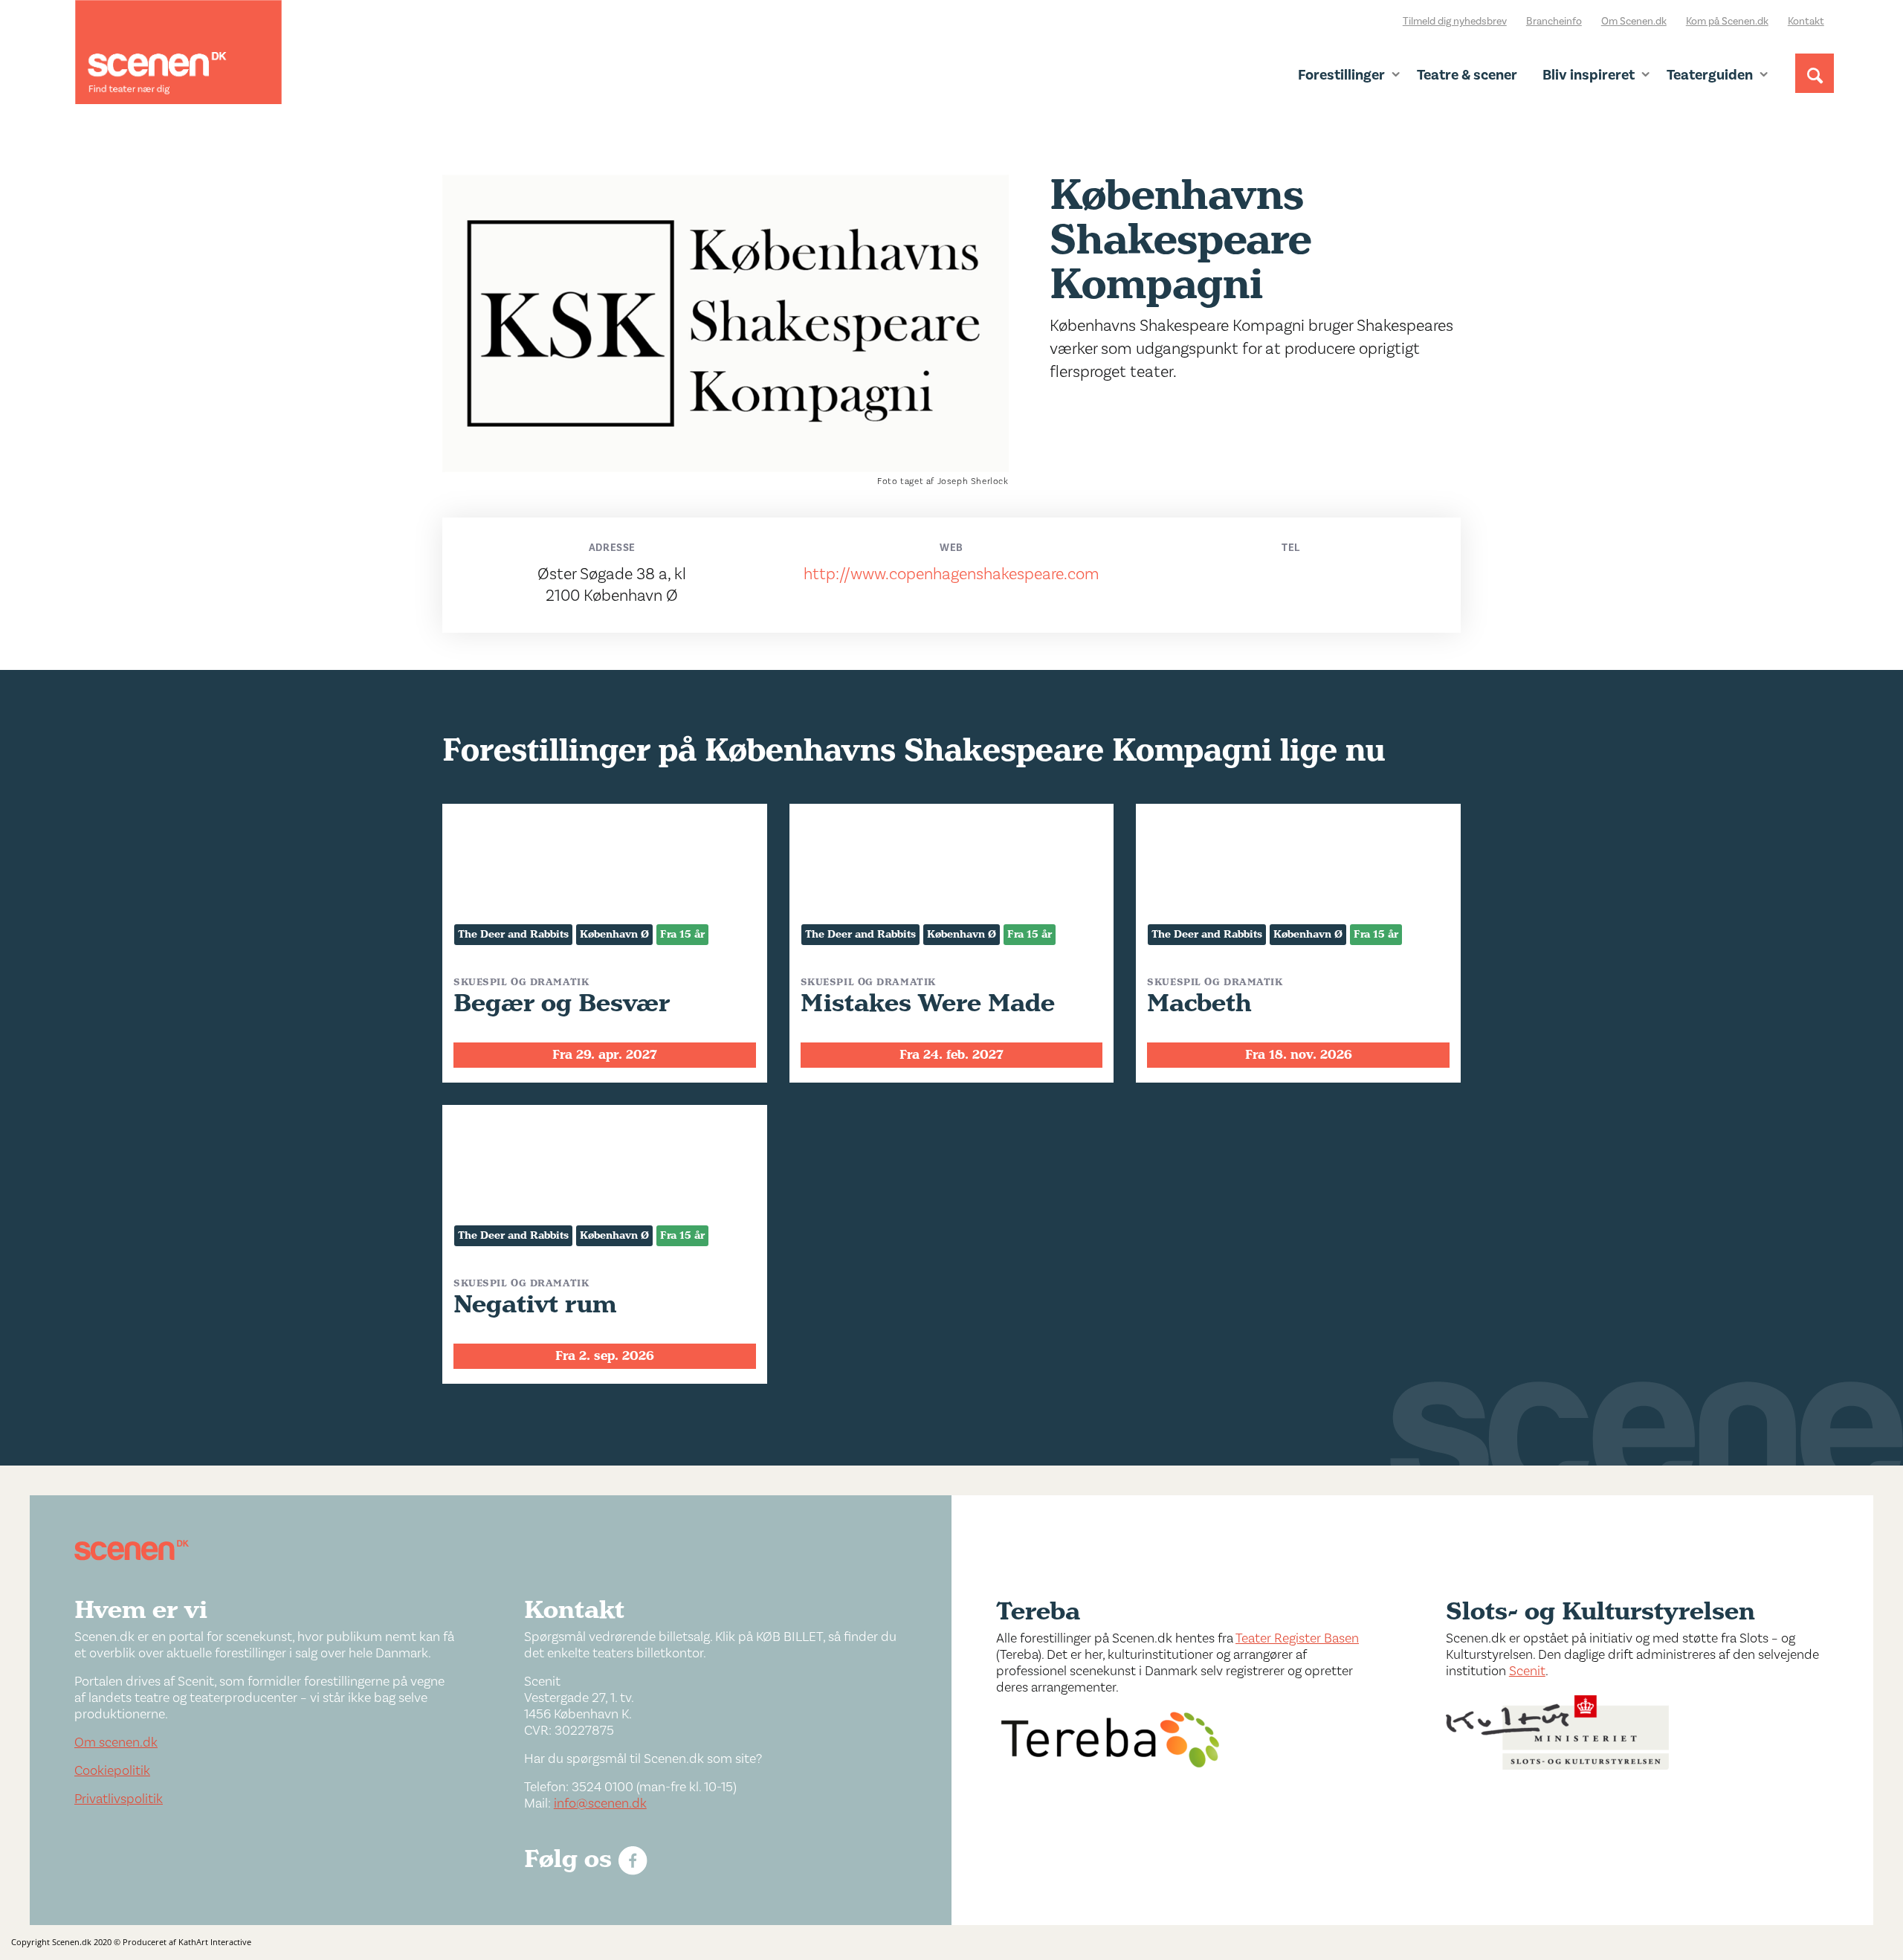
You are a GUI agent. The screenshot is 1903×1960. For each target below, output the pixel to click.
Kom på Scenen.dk (1727, 22)
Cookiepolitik (112, 1771)
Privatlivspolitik (119, 1799)
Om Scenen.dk (1634, 22)
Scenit (1527, 1671)
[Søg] (1815, 87)
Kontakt (1806, 22)
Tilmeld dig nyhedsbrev (1455, 22)
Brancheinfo (1554, 22)
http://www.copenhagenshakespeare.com (951, 574)
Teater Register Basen (1297, 1638)
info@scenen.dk (600, 1803)
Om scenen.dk (116, 1743)
